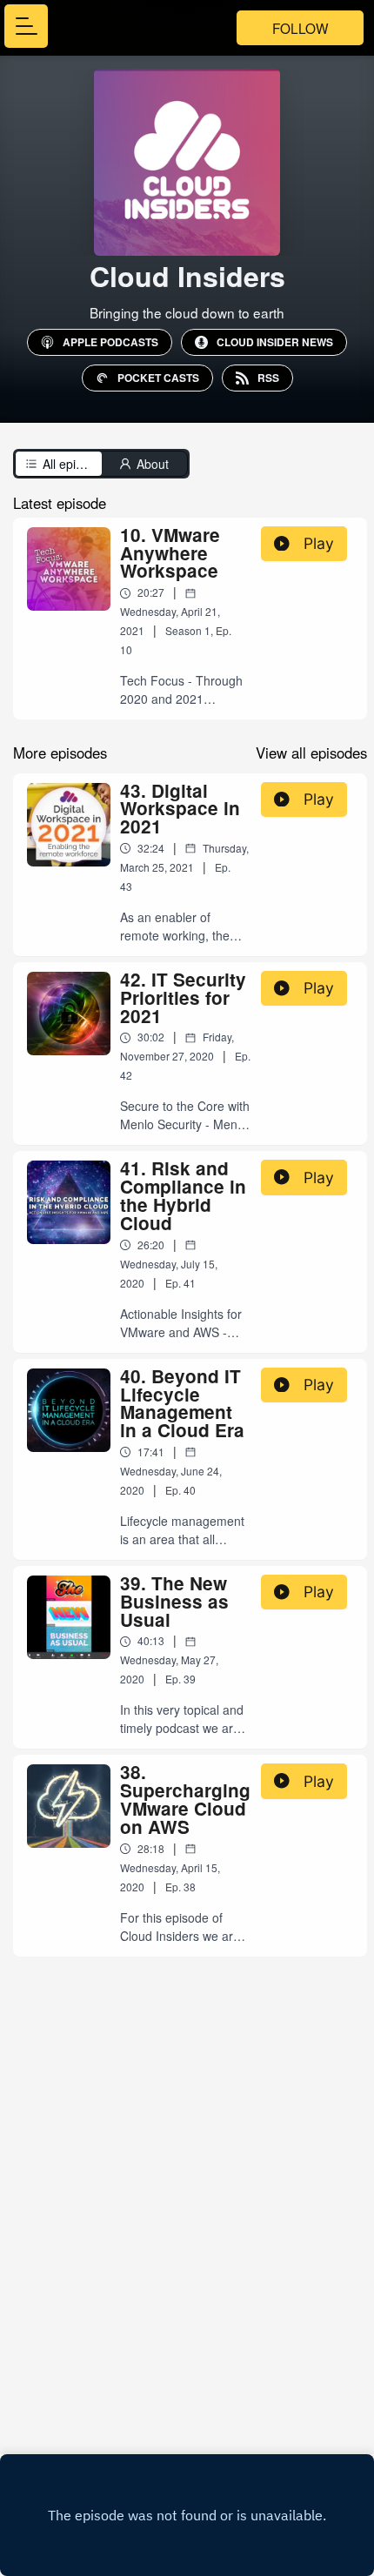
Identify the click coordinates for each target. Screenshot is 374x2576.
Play (319, 543)
